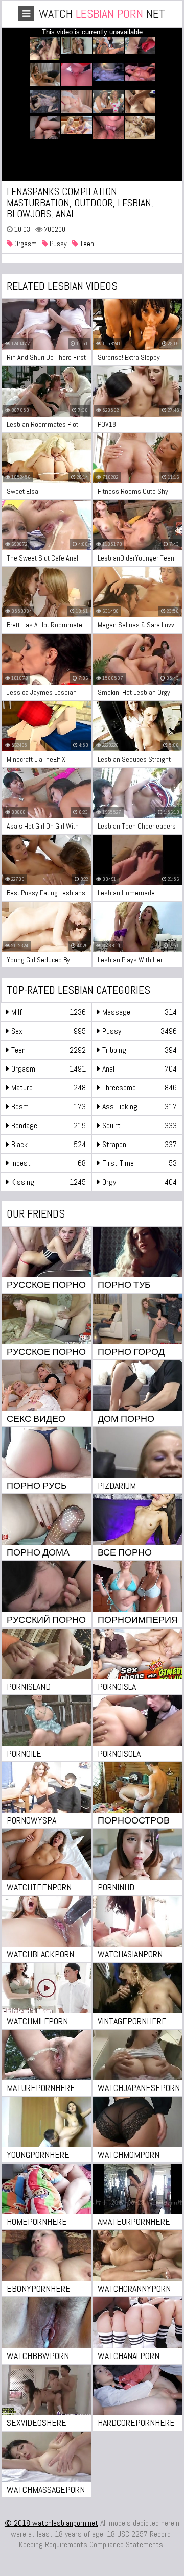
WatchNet (102, 14)
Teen (86, 244)
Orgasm (25, 244)
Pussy (57, 244)
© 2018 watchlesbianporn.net (51, 2523)
